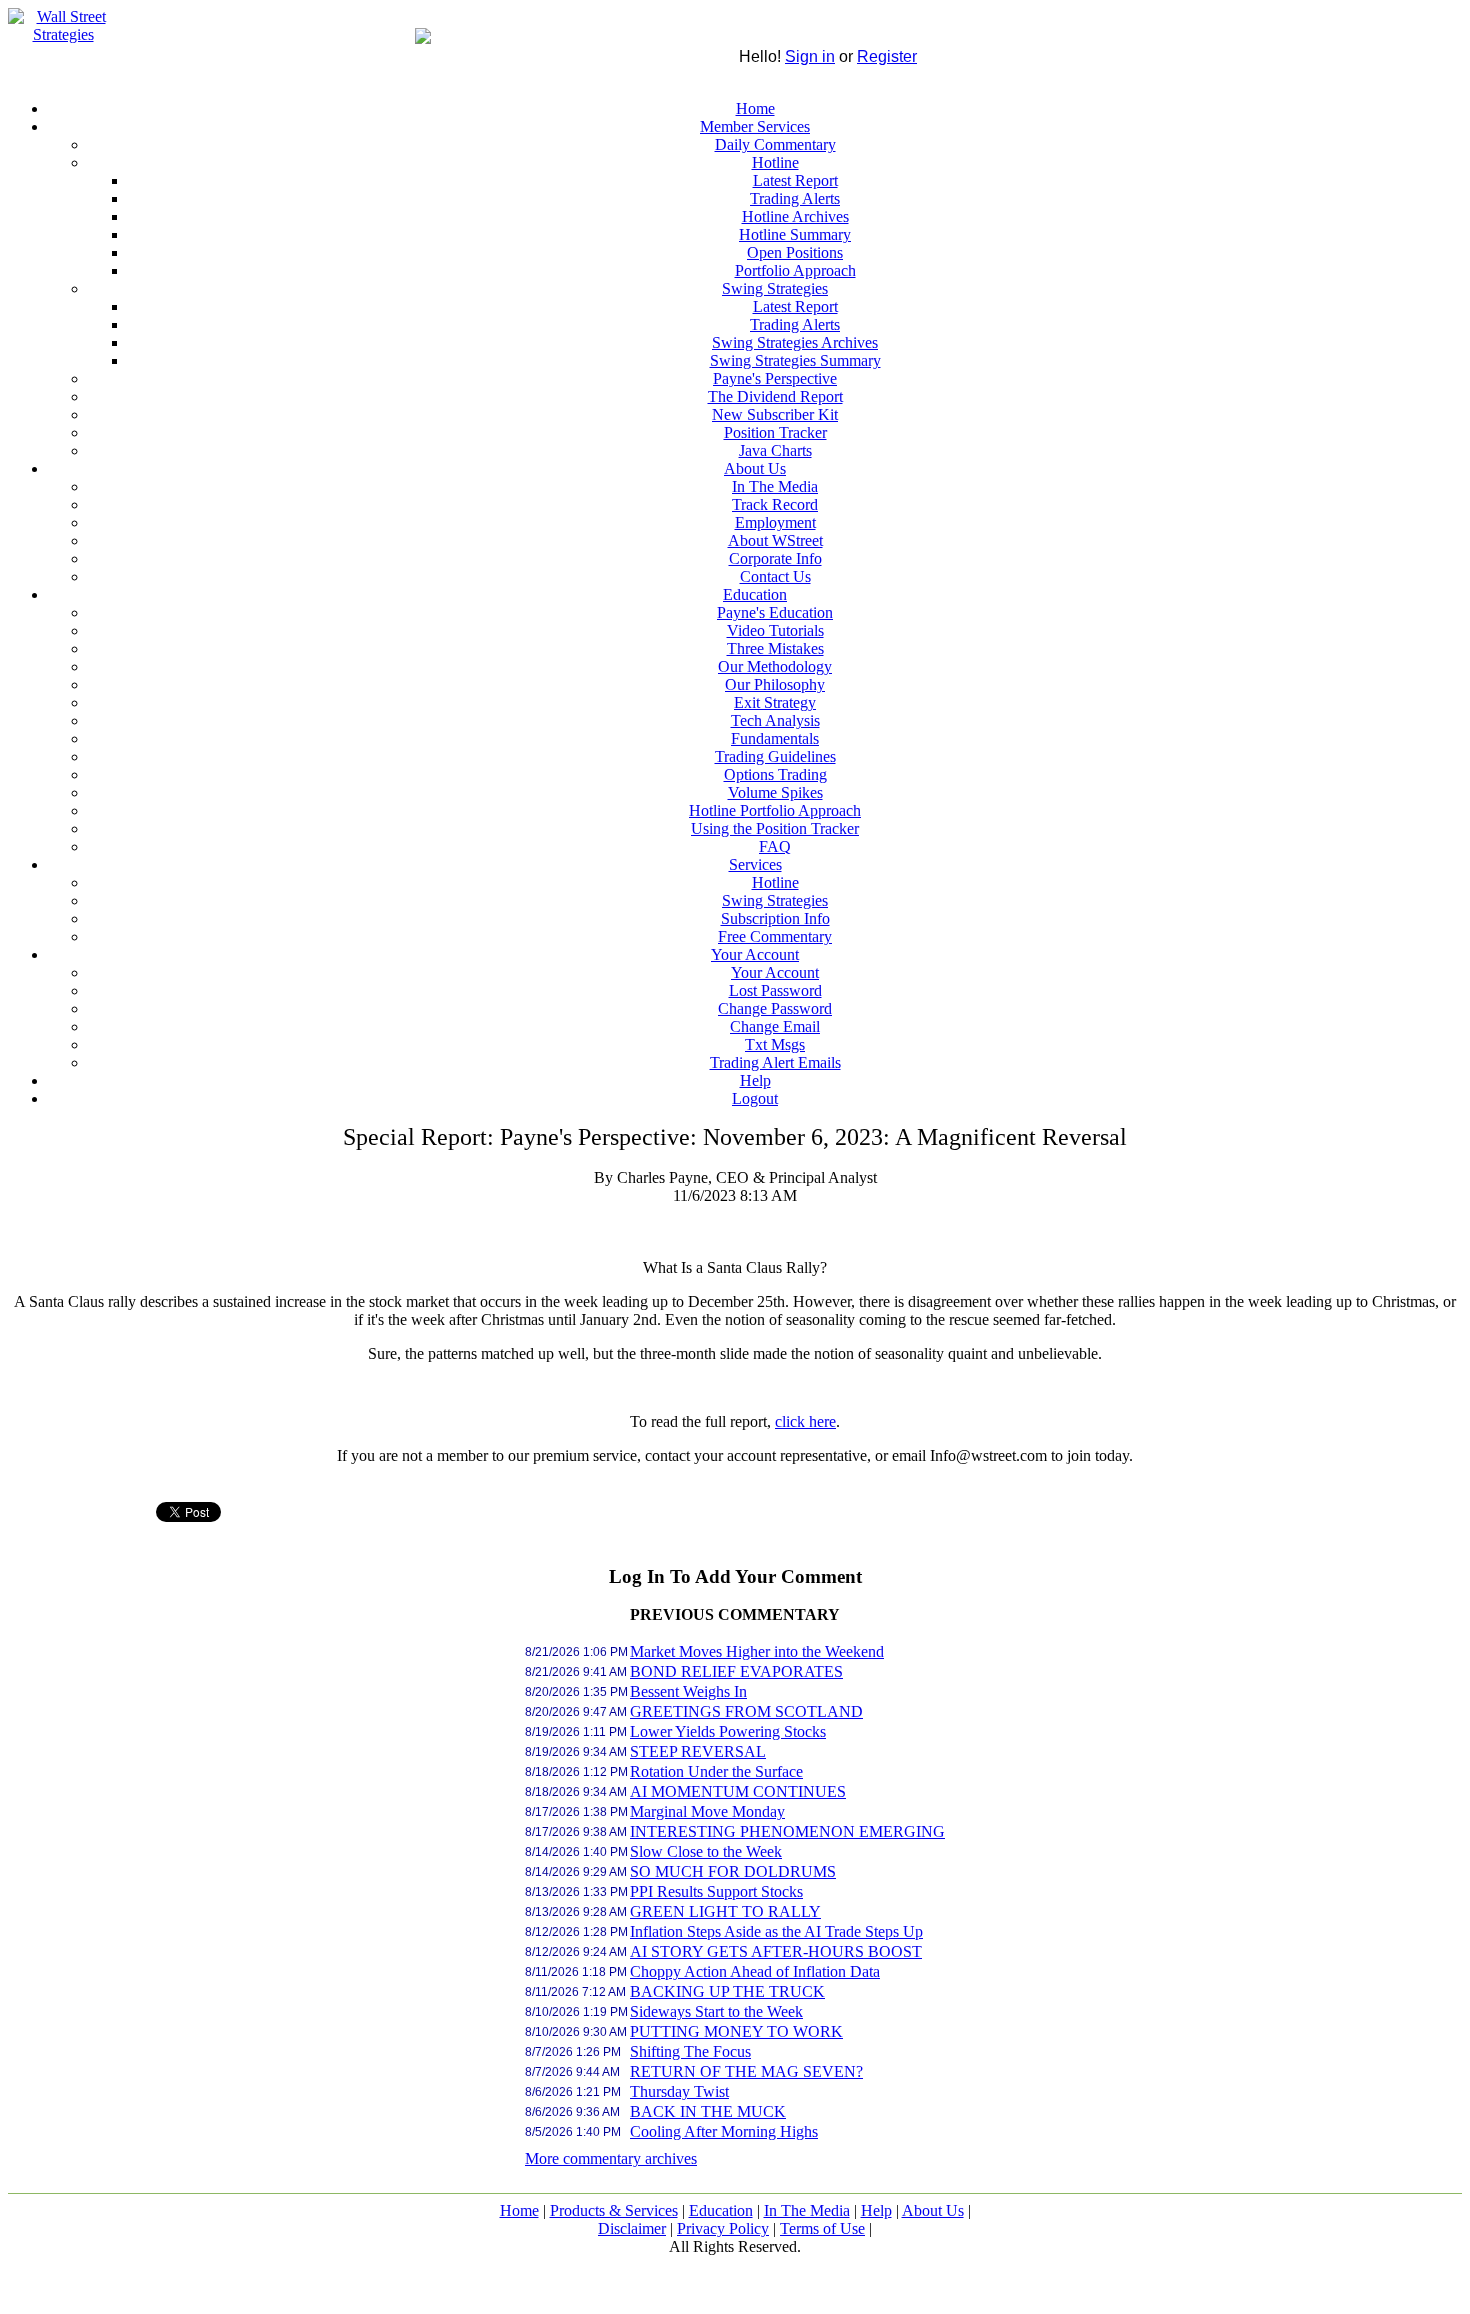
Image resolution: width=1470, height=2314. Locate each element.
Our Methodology (775, 666)
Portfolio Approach (795, 270)
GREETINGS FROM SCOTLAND (746, 1711)
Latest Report (795, 180)
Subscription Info (775, 918)
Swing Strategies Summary (795, 360)
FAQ (775, 846)
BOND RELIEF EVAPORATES (736, 1671)
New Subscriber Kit (775, 414)
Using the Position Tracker (775, 828)
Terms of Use (822, 2228)
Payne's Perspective (775, 378)
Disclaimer (632, 2228)
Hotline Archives (795, 216)
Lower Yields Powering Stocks (728, 1731)
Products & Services (614, 2210)
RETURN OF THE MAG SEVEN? (746, 2071)
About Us (755, 468)
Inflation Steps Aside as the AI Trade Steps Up (776, 1931)
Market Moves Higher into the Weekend (757, 1651)
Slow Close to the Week (706, 1851)
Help (755, 1080)
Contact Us (775, 576)
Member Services (755, 126)
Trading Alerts (795, 198)
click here (805, 1421)
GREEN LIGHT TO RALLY (725, 1911)
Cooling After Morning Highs (724, 2131)
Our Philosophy (775, 684)
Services (755, 864)
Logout (755, 1098)
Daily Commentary (775, 144)
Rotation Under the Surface (716, 1771)
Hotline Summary (795, 234)
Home (755, 108)
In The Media (775, 486)
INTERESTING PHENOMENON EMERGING (787, 1831)
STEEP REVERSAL (698, 1751)
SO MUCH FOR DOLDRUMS (733, 1871)
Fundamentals (775, 738)
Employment (775, 522)
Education (755, 594)
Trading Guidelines (775, 756)
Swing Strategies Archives (795, 342)
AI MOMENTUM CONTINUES (738, 1791)
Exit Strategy (775, 702)
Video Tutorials (775, 630)
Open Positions (795, 252)
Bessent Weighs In (688, 1691)
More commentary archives (611, 2158)
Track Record (775, 504)
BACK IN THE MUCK (708, 2111)
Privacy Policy (723, 2228)
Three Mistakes (775, 648)
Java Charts (775, 450)
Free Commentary (775, 936)
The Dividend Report (775, 396)
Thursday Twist (679, 2091)
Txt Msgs (775, 1044)
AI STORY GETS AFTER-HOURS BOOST (776, 1951)
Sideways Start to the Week (716, 2011)
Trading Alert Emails (775, 1062)
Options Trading (775, 774)
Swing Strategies (775, 288)
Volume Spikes (775, 792)
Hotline (775, 162)
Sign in (810, 56)
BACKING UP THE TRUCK (727, 1991)
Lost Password (775, 990)
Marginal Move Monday (707, 1811)
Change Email (775, 1026)
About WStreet (775, 540)
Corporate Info (775, 558)
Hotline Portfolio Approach (775, 810)
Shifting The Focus (690, 2051)
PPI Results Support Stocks (716, 1891)
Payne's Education (775, 612)
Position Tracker (775, 432)
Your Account (755, 954)
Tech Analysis (775, 720)
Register (887, 56)
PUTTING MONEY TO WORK (736, 2031)
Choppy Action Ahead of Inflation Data (755, 1971)
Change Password (775, 1008)
